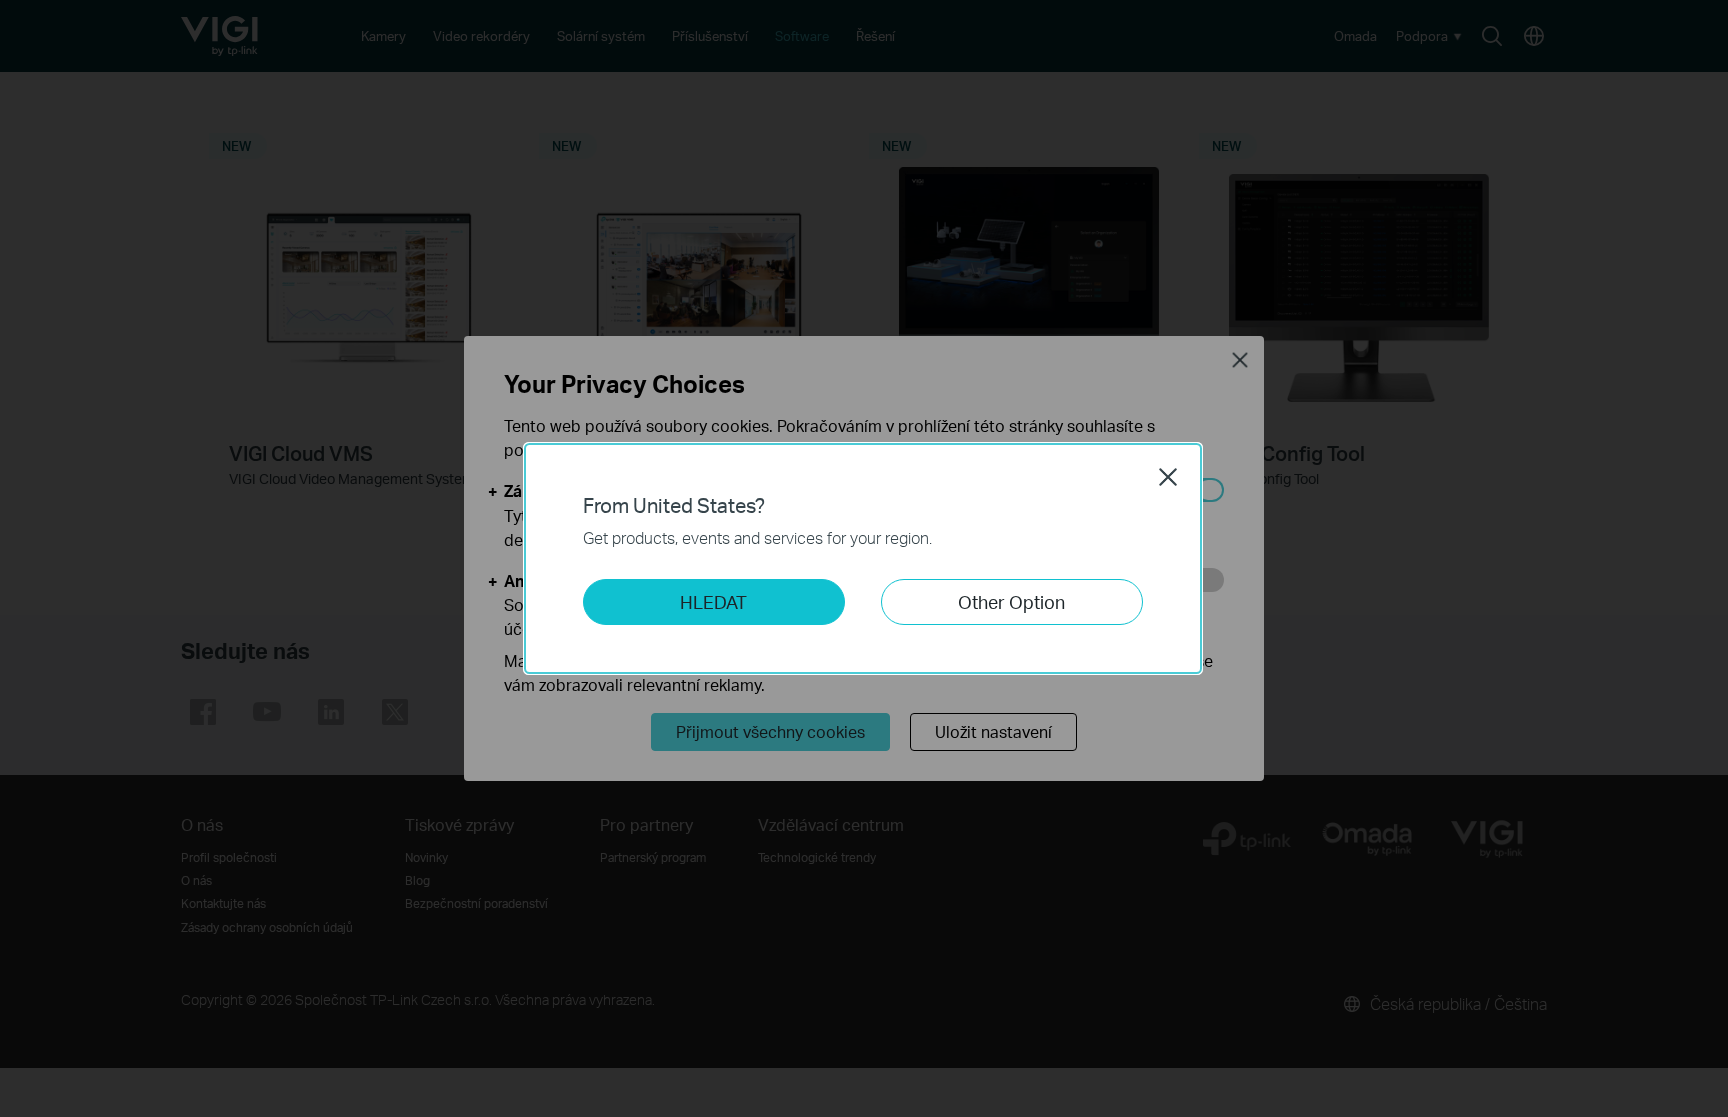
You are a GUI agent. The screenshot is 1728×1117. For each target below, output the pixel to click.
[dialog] (864, 558)
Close (1168, 477)
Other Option (1011, 601)
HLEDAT (713, 601)
